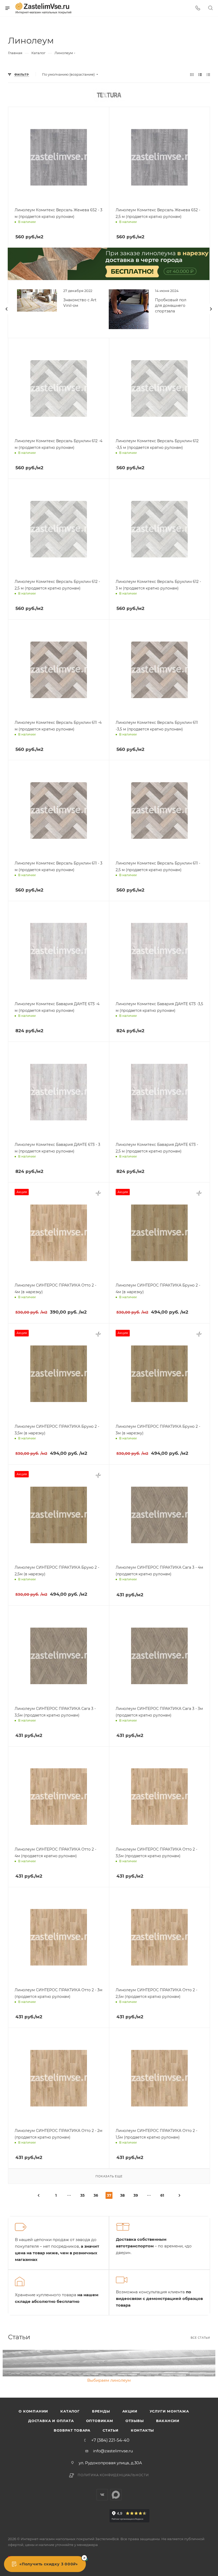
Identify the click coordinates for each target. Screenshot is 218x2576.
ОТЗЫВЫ (135, 2421)
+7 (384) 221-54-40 (110, 2440)
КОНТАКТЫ (142, 2430)
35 (82, 2195)
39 (136, 2195)
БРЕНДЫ (101, 2411)
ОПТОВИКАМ (100, 2421)
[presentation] (7, 309)
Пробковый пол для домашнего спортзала (171, 306)
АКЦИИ (130, 2411)
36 (96, 2195)
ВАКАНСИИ (168, 2421)
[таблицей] (208, 74)
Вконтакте (102, 2495)
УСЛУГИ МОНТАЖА (169, 2411)
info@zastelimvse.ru (113, 2451)
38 (122, 2195)
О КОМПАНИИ (33, 2411)
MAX (116, 2495)
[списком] (200, 74)
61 (162, 2195)
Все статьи (200, 2338)
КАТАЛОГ (70, 2411)
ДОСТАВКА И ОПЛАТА (51, 2421)
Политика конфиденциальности (113, 2475)
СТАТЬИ (111, 2430)
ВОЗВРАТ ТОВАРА (72, 2430)
